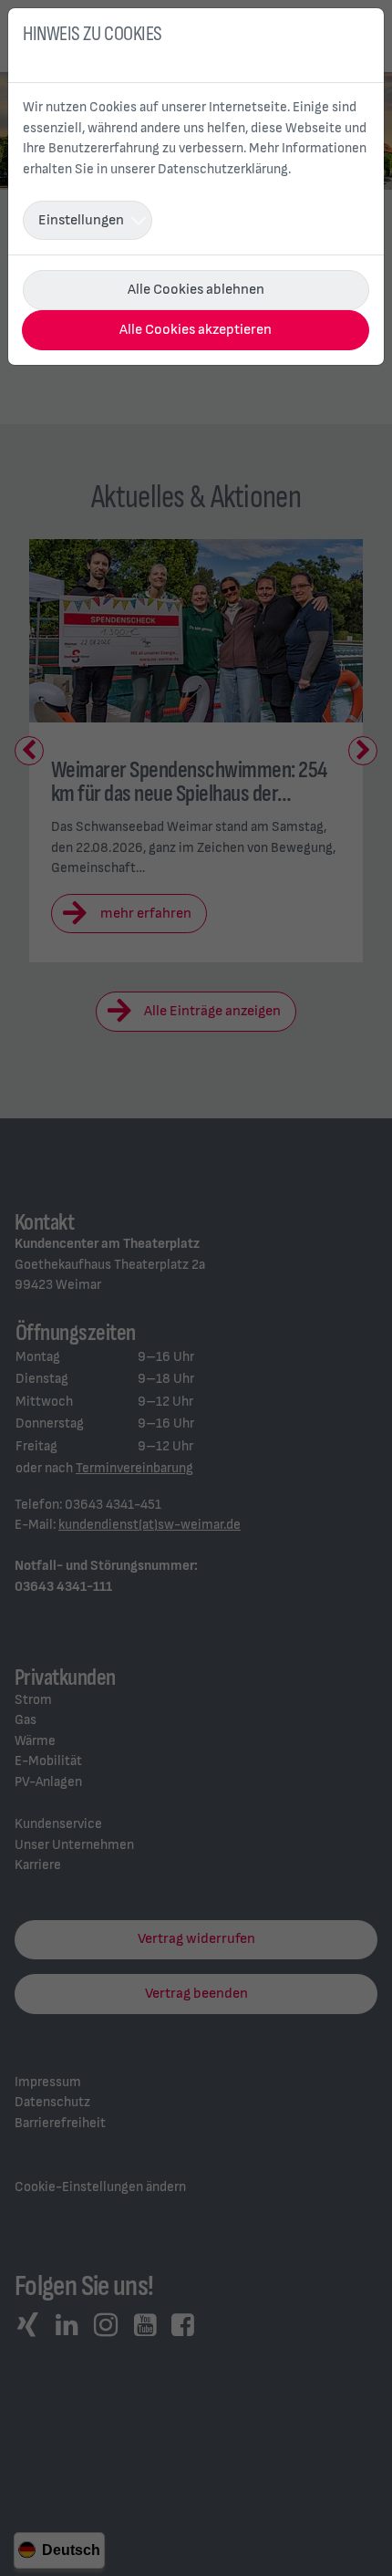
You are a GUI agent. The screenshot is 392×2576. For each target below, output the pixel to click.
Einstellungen (81, 220)
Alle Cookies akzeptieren (196, 330)
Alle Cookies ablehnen (196, 290)
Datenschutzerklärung (223, 169)
